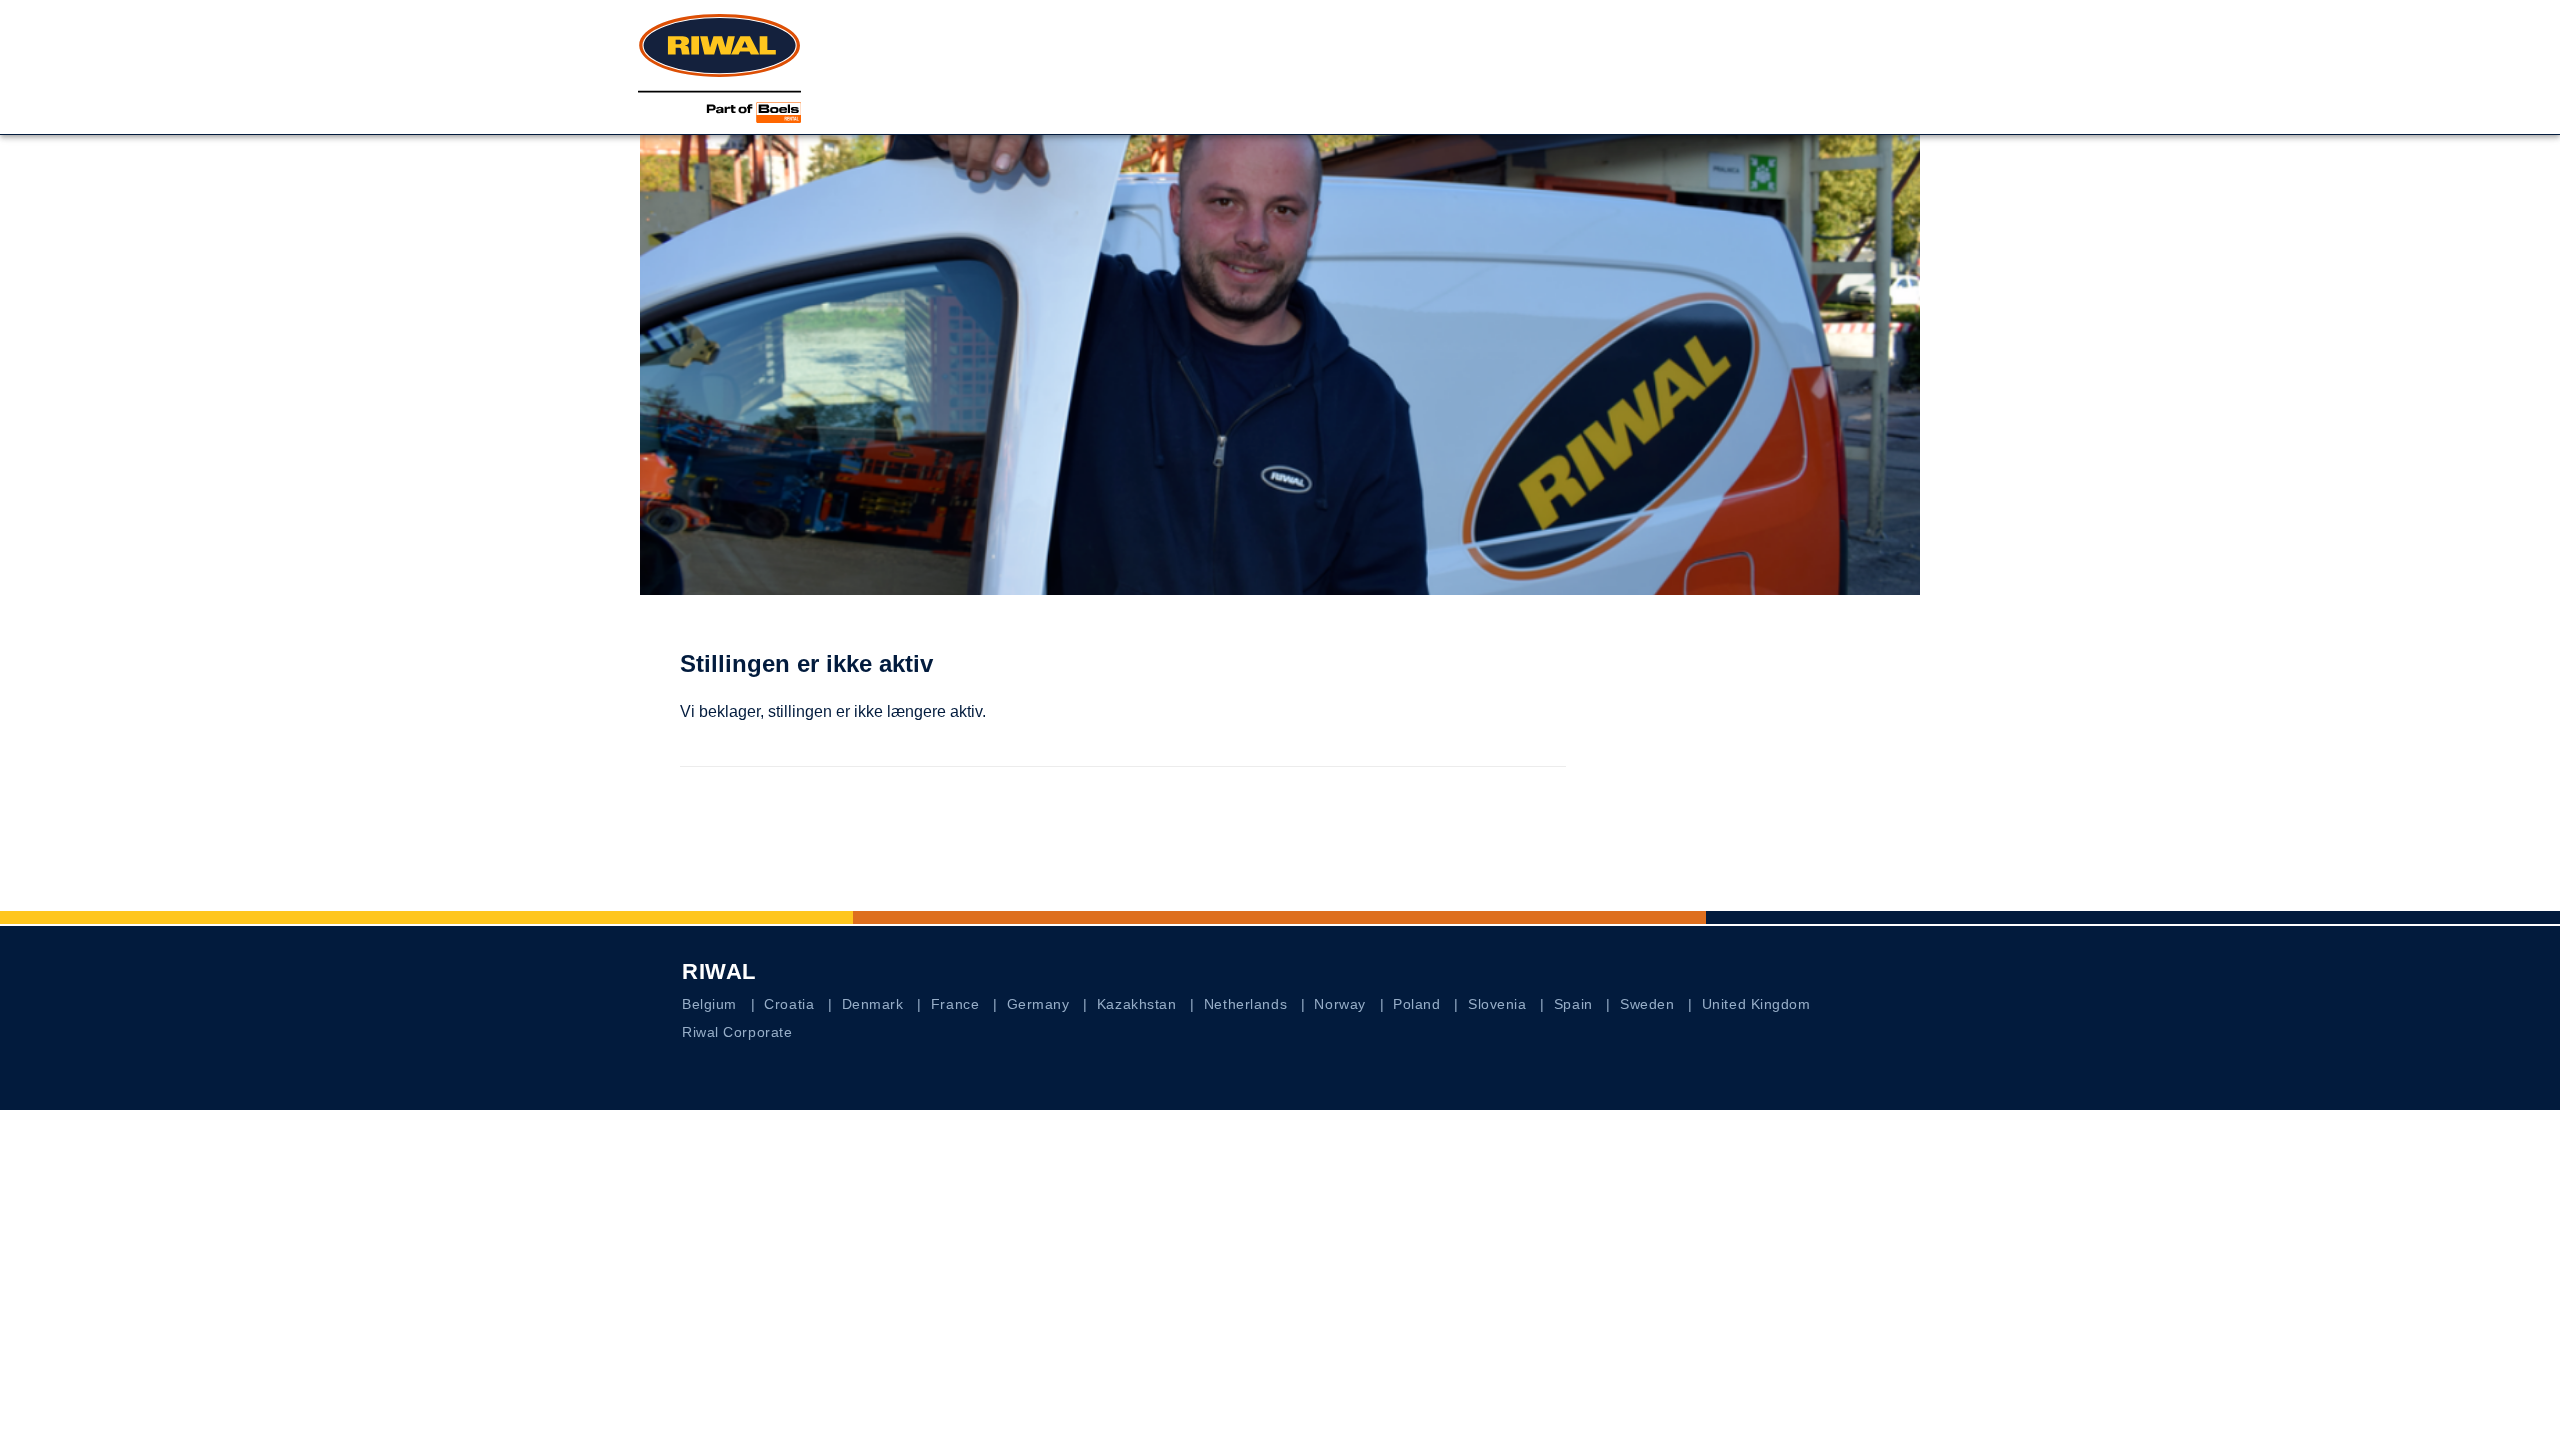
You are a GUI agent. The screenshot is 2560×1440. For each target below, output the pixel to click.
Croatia (789, 1004)
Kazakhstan (1137, 1004)
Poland (1416, 1004)
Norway (1339, 1004)
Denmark (873, 1004)
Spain (1573, 1004)
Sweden (1647, 1004)
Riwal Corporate (737, 1032)
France (955, 1004)
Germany (1038, 1004)
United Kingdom (1756, 1004)
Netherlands (1245, 1004)
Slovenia (1497, 1004)
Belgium (709, 1004)
